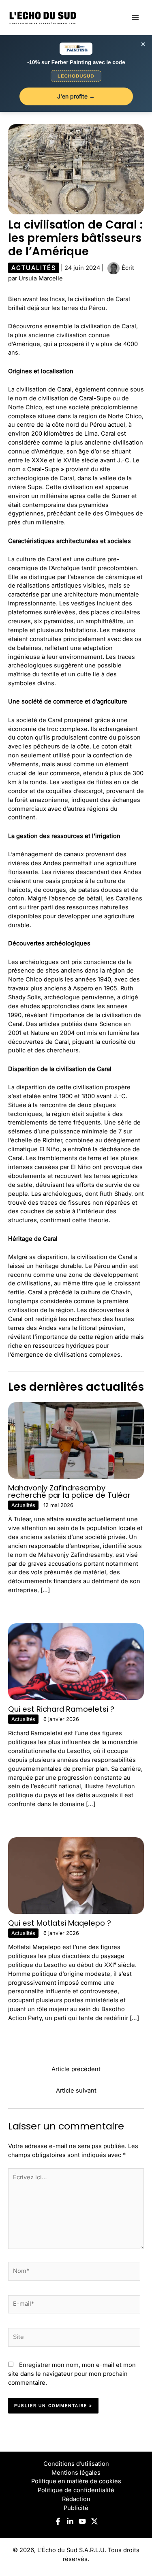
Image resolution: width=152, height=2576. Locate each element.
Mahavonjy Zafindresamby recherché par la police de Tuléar (69, 1491)
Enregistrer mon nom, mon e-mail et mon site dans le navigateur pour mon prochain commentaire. (72, 2374)
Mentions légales (76, 2473)
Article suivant (76, 2091)
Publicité (76, 2508)
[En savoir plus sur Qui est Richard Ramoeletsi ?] (76, 1661)
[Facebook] (58, 2521)
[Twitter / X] (94, 2521)
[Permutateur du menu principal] (135, 17)
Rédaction (76, 2499)
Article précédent (76, 2069)
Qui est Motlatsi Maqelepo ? (60, 1923)
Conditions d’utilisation (76, 2464)
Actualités (34, 268)
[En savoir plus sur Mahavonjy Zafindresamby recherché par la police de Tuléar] (76, 1440)
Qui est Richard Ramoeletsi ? (61, 1709)
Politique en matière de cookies (76, 2481)
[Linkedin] (70, 2521)
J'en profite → (76, 96)
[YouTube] (82, 2521)
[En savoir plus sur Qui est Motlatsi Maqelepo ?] (76, 1875)
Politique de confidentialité (76, 2490)
